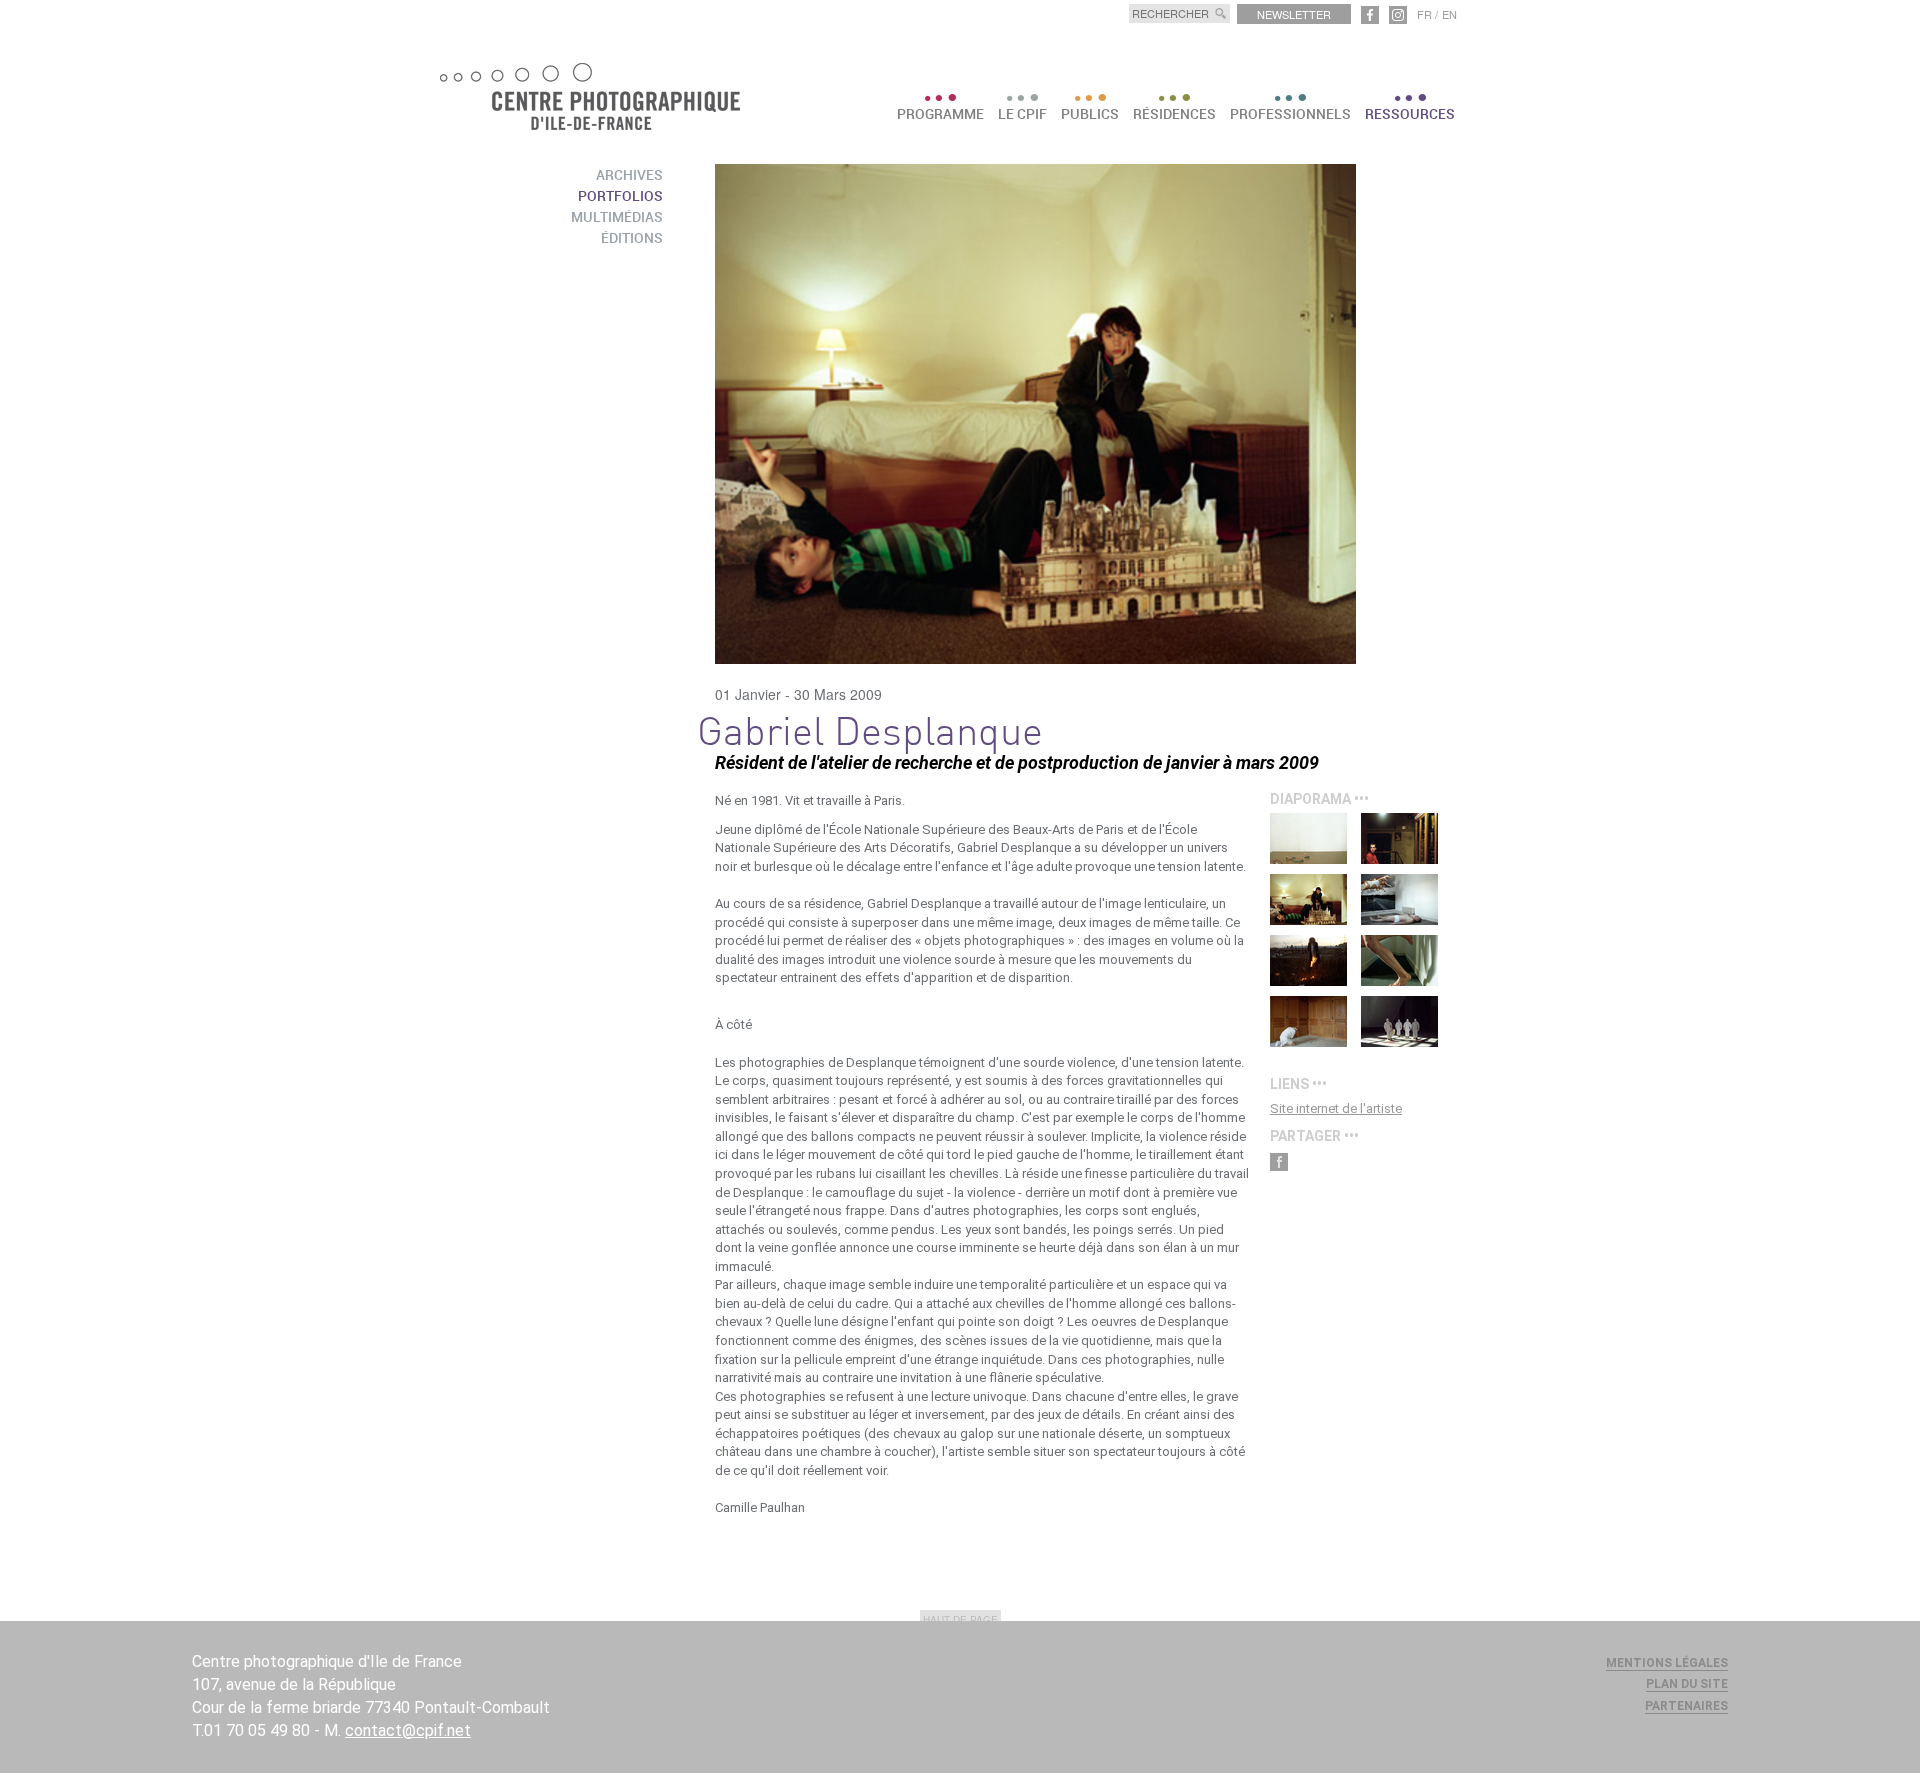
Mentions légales (1667, 1663)
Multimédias (617, 216)
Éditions (632, 237)
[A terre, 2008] (1399, 899)
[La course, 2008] (1399, 960)
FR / (1427, 14)
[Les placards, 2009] (1308, 1021)
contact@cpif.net (408, 1730)
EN (1449, 14)
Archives (629, 174)
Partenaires (1686, 1706)
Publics (1090, 113)
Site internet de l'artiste (1336, 1108)
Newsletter (1294, 14)
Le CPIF (1022, 113)
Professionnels (1290, 113)
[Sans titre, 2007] (1308, 960)
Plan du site (1687, 1684)
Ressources (1410, 113)
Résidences (1174, 113)
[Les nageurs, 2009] (1308, 838)
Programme (940, 113)
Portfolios (620, 195)
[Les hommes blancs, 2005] (1399, 1021)
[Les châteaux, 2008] (1308, 899)
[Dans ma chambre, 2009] (1399, 838)
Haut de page (960, 1620)
